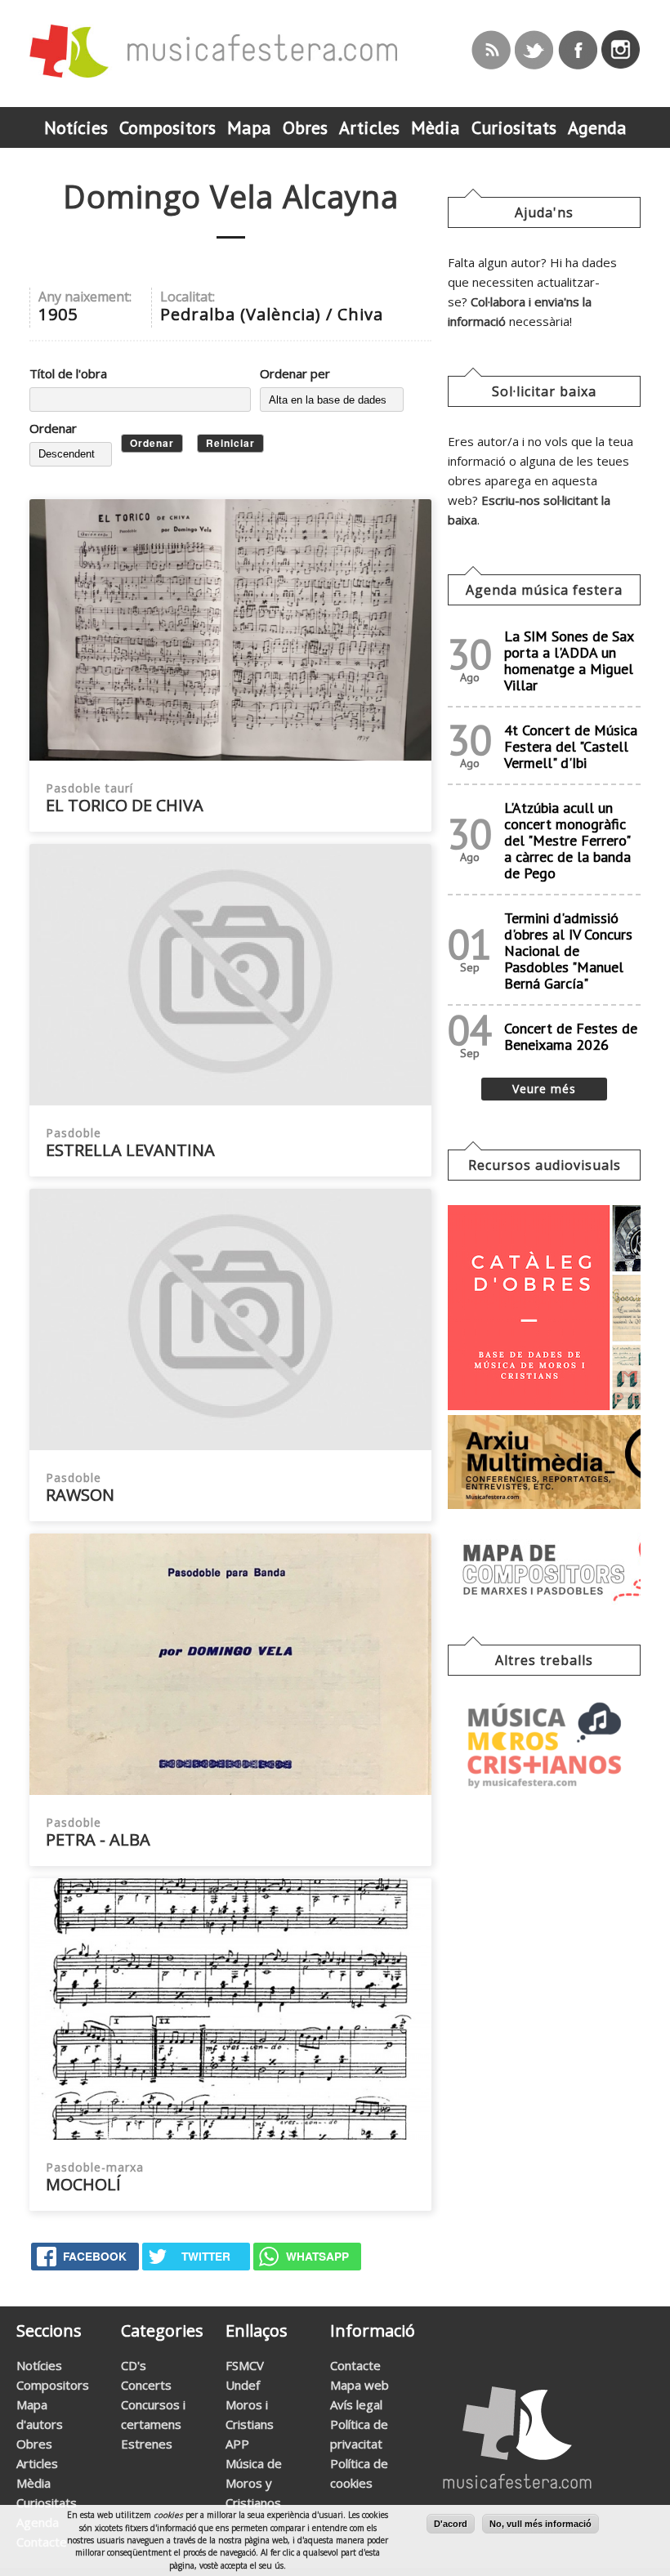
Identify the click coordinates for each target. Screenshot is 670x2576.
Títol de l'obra (68, 373)
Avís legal (356, 2404)
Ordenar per (295, 373)
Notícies (39, 2365)
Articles (37, 2463)
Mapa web (360, 2385)
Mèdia (33, 2483)
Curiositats (47, 2502)
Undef (243, 2385)
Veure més (544, 1089)
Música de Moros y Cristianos (254, 2483)
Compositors (53, 2385)
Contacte (355, 2365)
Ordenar (53, 428)
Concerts (146, 2385)
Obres (34, 2444)
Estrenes (147, 2444)
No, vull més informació (540, 2524)
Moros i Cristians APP (250, 2424)
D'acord (451, 2524)
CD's (134, 2365)
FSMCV (245, 2365)
